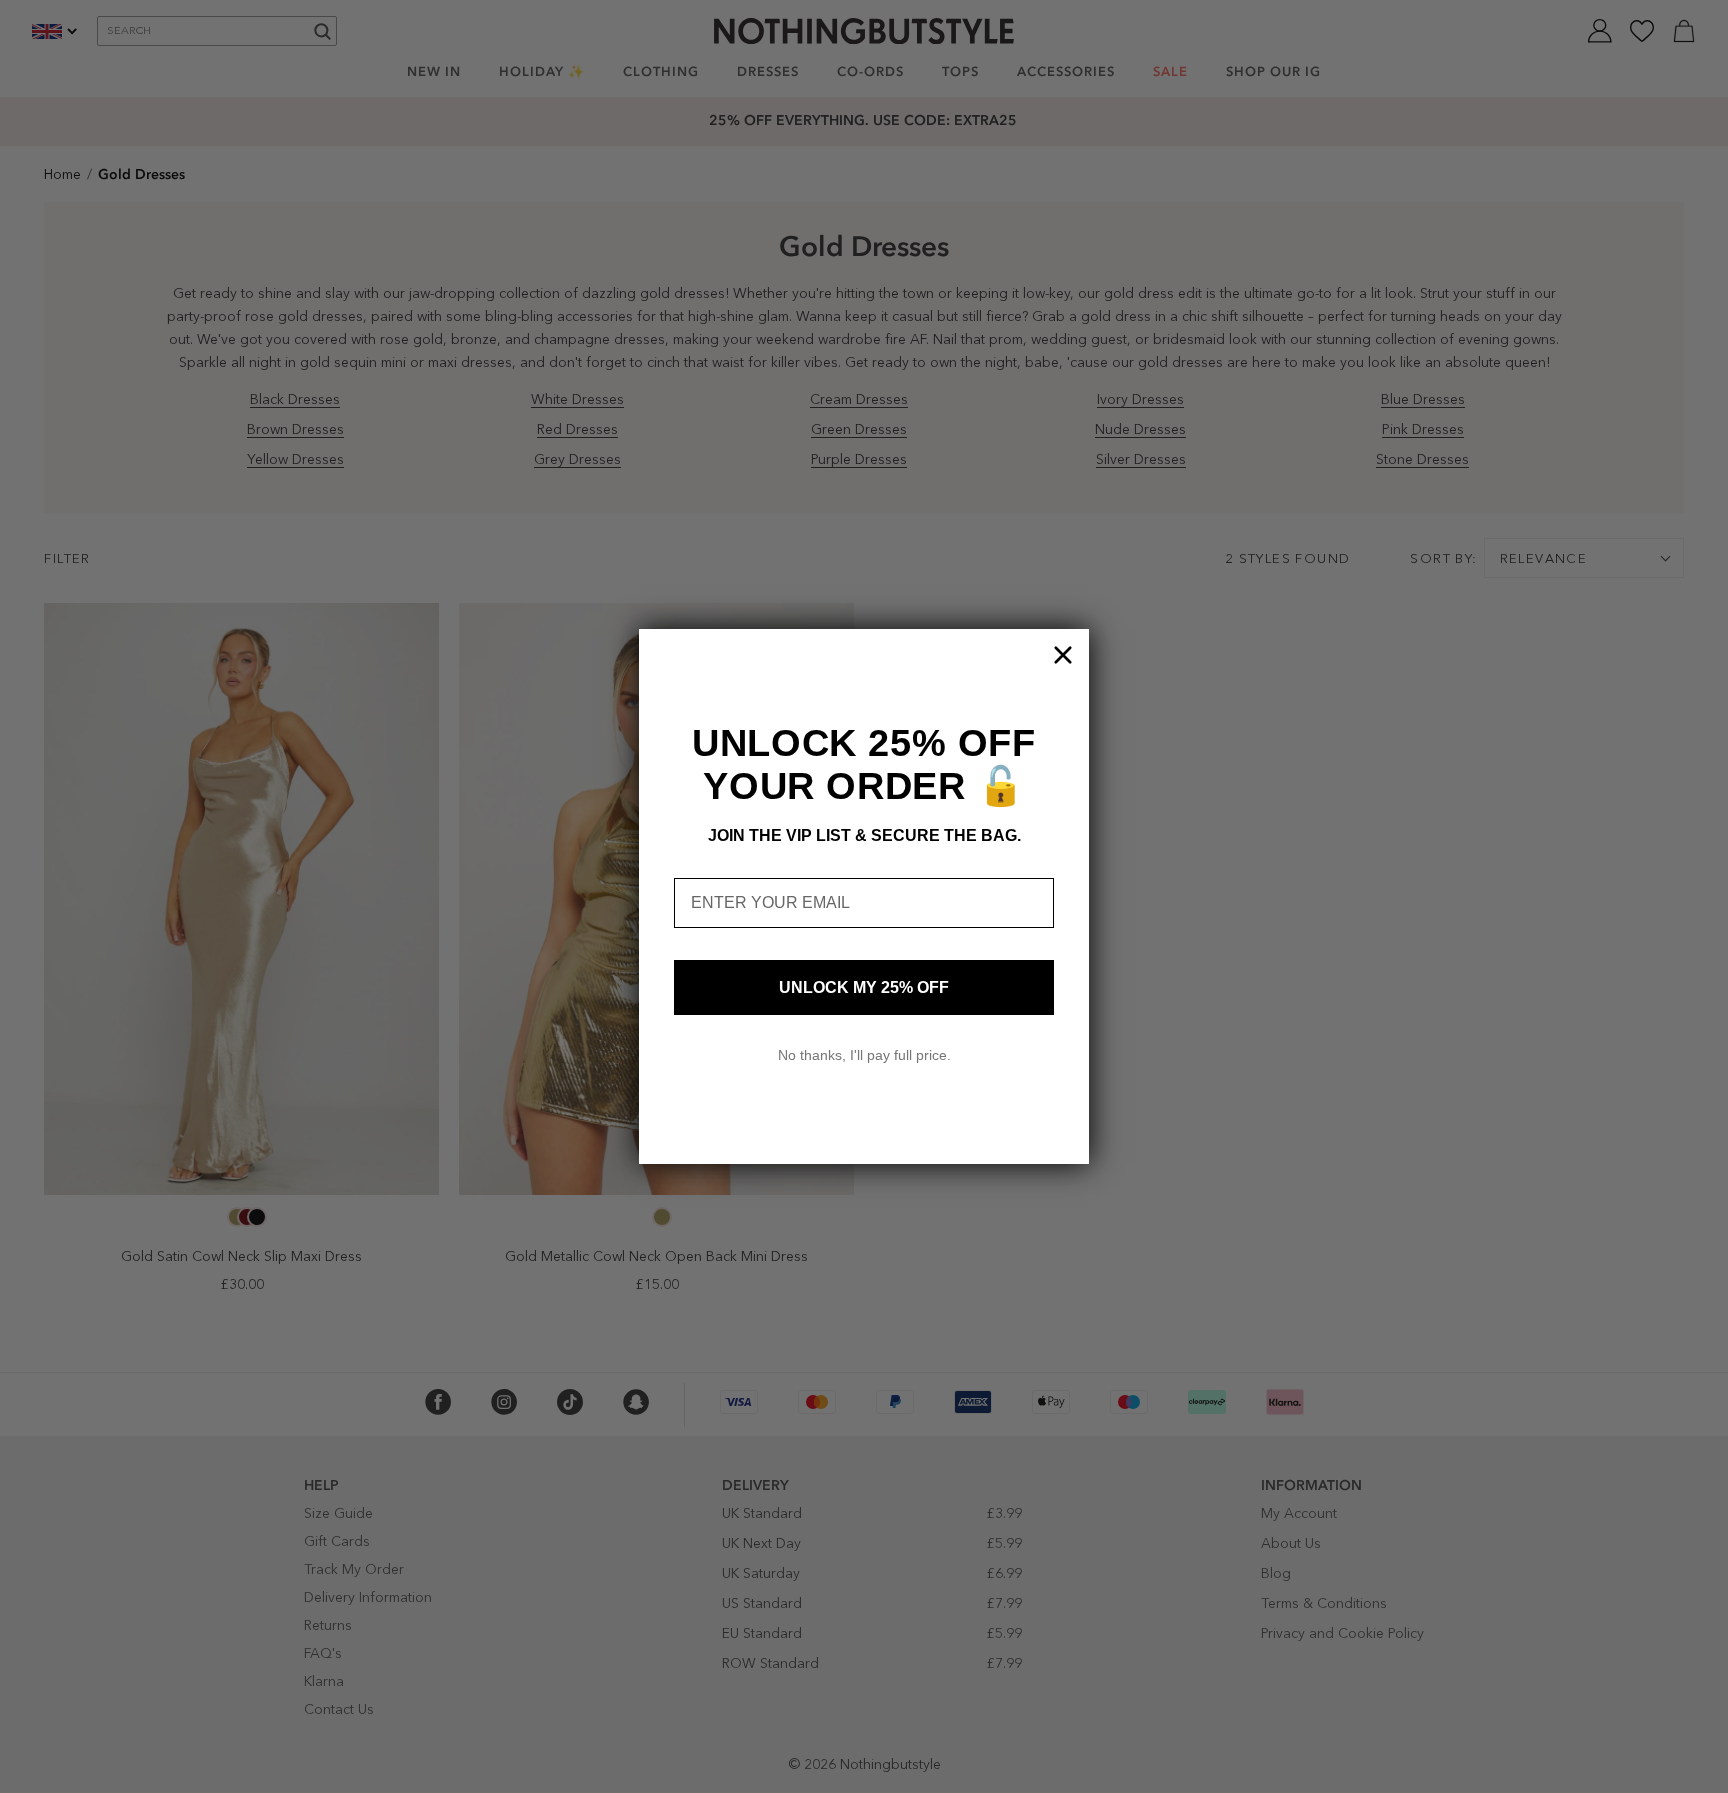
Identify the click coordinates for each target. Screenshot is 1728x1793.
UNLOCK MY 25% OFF (864, 987)
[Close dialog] (1063, 655)
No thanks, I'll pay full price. (864, 1055)
